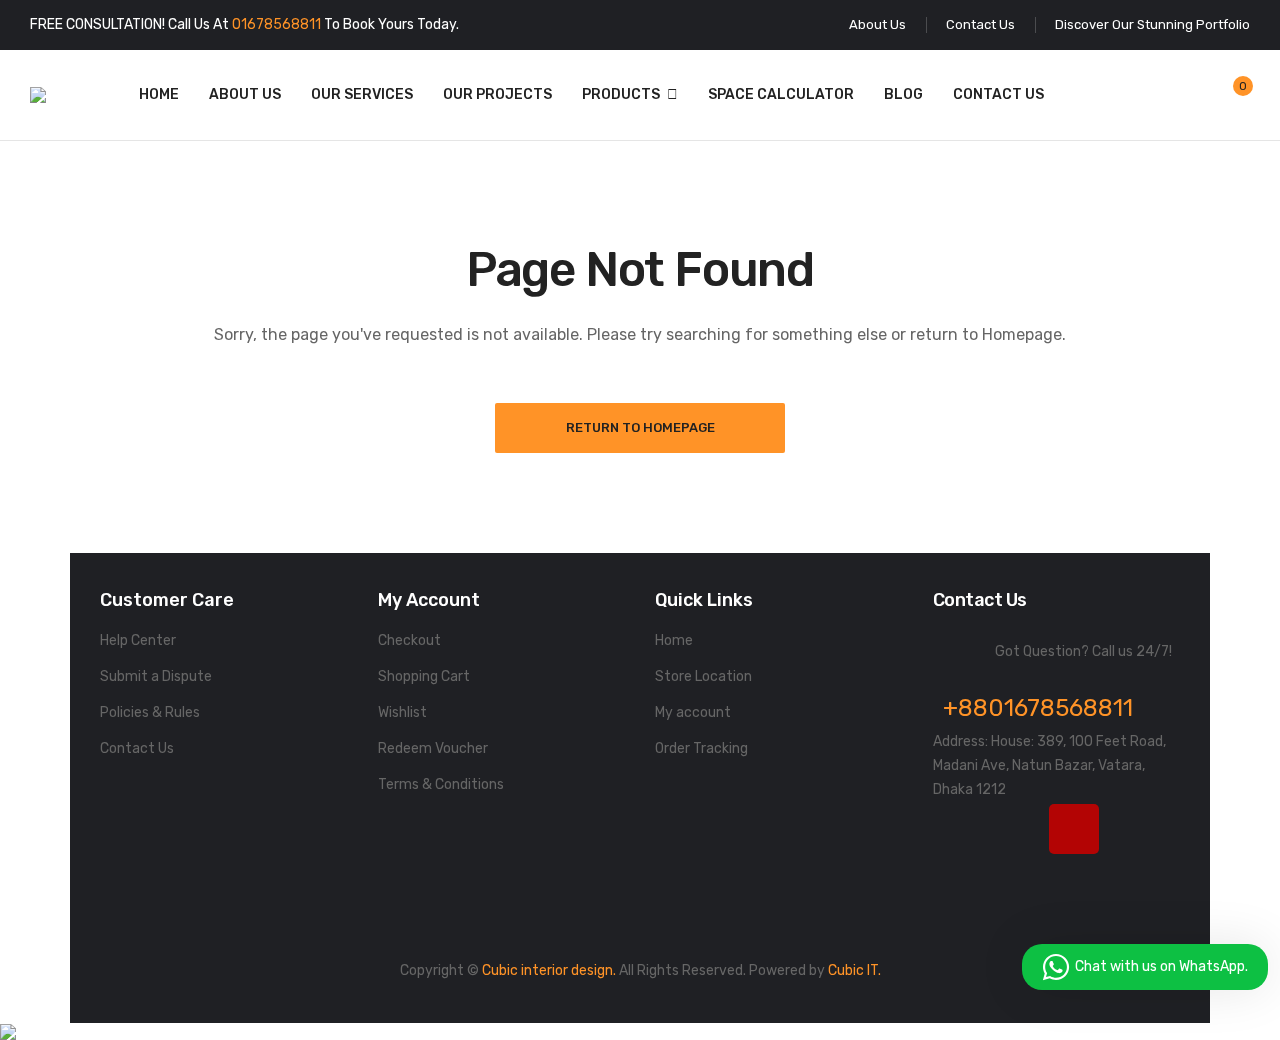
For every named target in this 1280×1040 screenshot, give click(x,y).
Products (621, 94)
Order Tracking (701, 748)
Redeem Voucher (433, 748)
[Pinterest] (958, 879)
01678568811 (276, 24)
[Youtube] (1132, 829)
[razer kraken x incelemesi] (640, 1032)
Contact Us (998, 94)
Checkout (409, 640)
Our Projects (497, 94)
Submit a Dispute (156, 676)
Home (159, 94)
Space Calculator (781, 94)
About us (245, 94)
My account (693, 712)
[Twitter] (1016, 829)
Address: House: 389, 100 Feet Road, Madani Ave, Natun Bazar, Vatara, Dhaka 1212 (1049, 765)
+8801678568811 (1038, 708)
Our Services (362, 94)
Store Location (703, 676)
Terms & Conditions (441, 784)
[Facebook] (958, 829)
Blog (903, 94)
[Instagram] (1074, 829)
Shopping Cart (424, 676)
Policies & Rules (150, 712)
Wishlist (402, 712)
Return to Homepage (640, 427)
